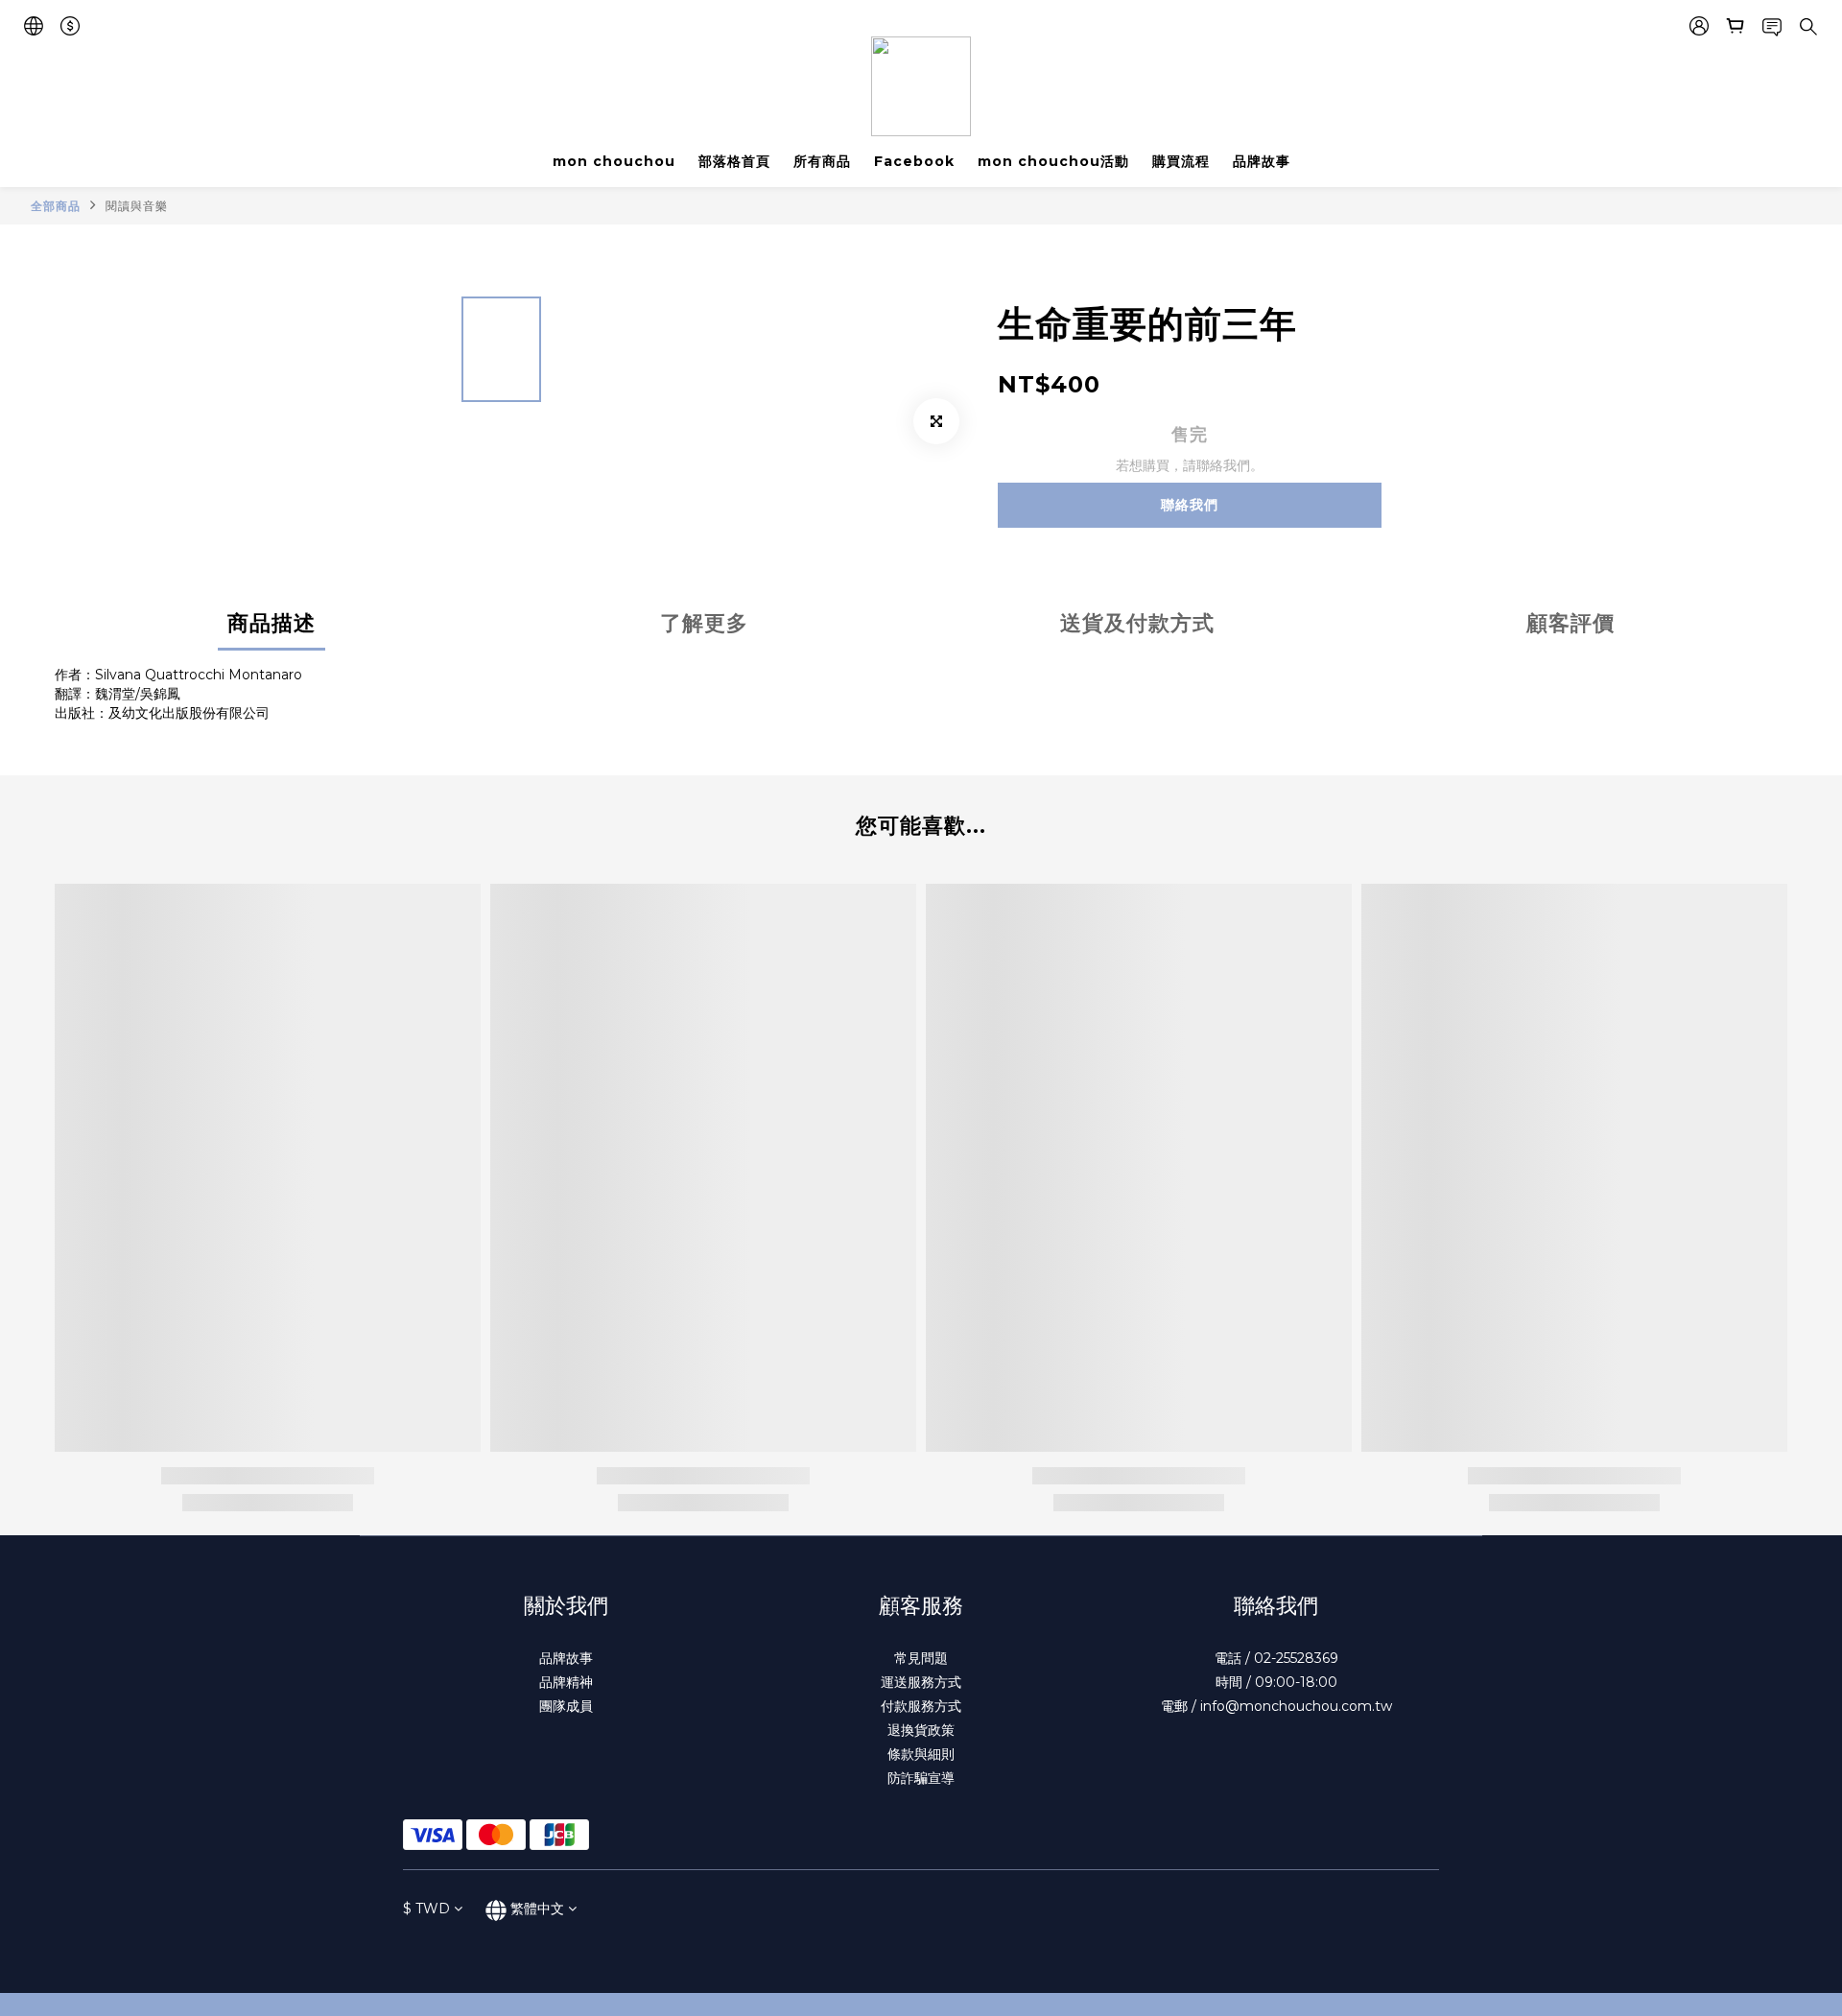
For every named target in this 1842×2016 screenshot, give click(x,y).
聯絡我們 (1190, 505)
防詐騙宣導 (921, 1778)
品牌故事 (1262, 161)
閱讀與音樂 (137, 206)
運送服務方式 (921, 1682)
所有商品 (822, 161)
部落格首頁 (734, 161)
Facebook (914, 161)
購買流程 (1181, 161)
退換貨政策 (921, 1730)
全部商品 (56, 206)
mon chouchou (614, 161)
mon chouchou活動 (1053, 161)
